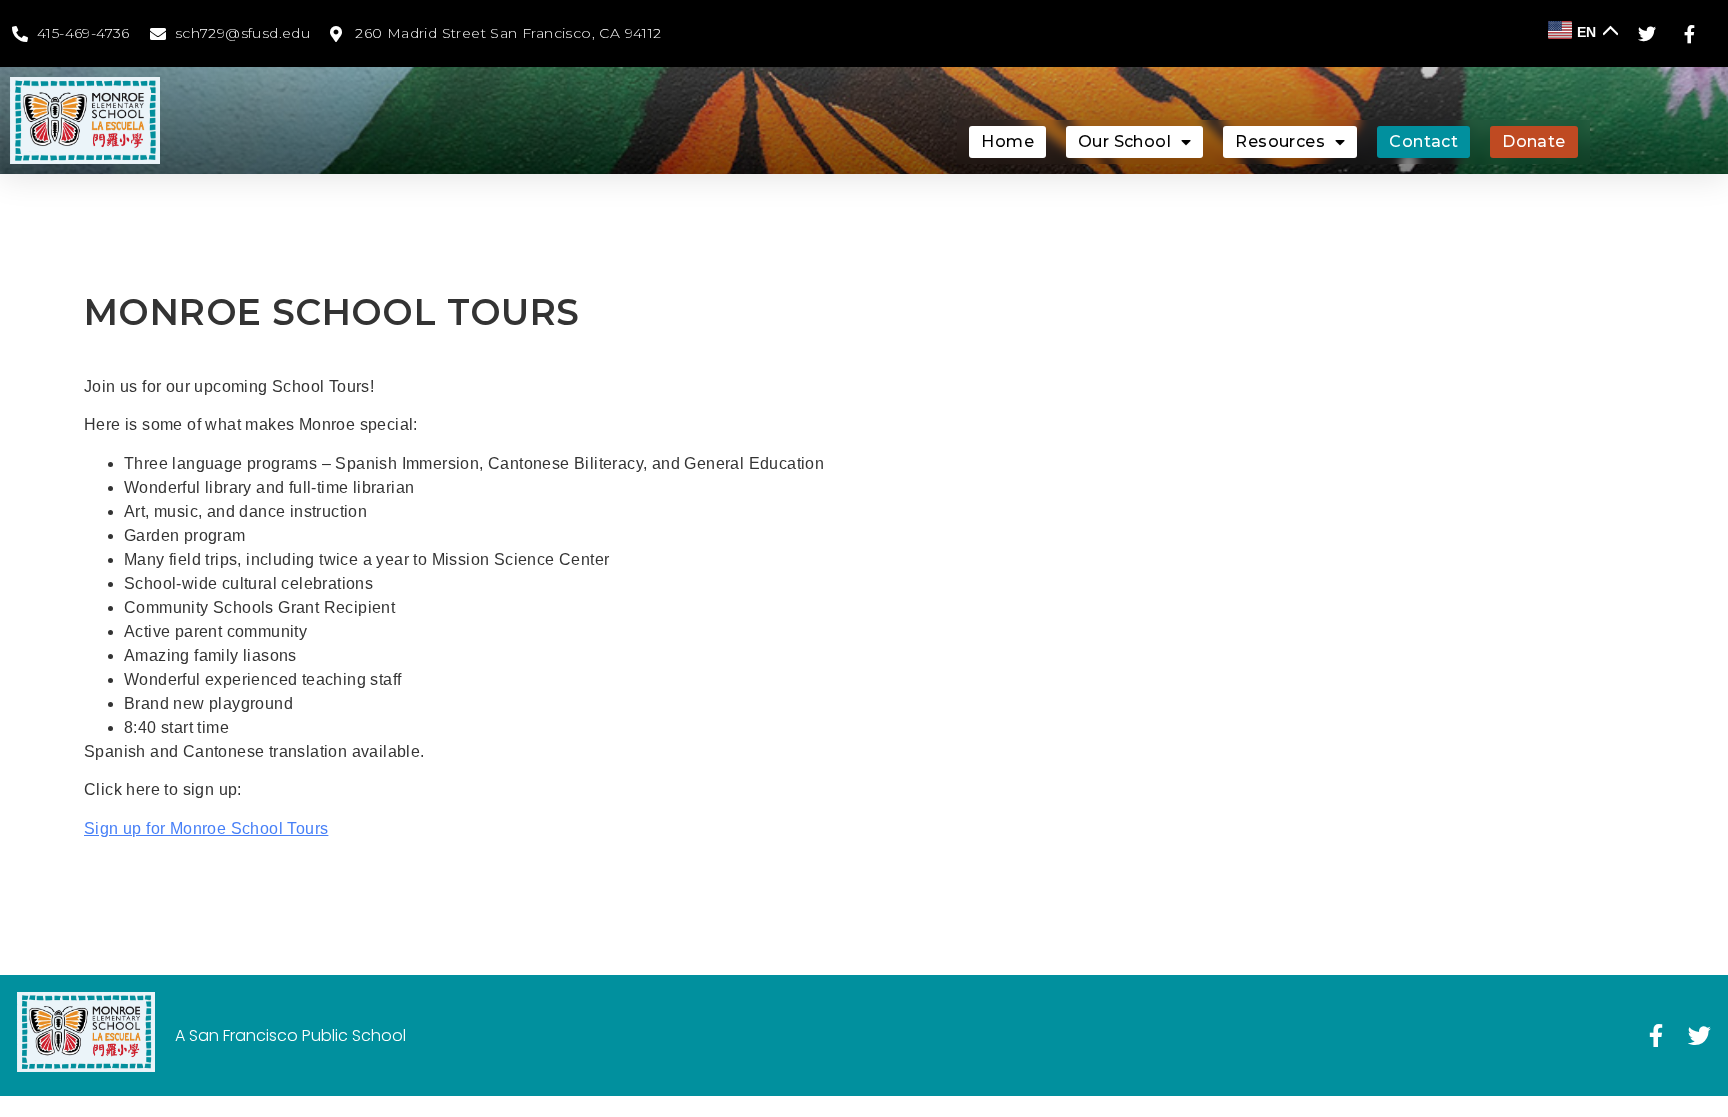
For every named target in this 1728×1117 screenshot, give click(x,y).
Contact (1423, 141)
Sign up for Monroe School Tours (206, 828)
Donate (1533, 141)
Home (1007, 141)
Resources (1280, 141)
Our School (1124, 141)
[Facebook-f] (1655, 1035)
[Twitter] (1699, 1035)
